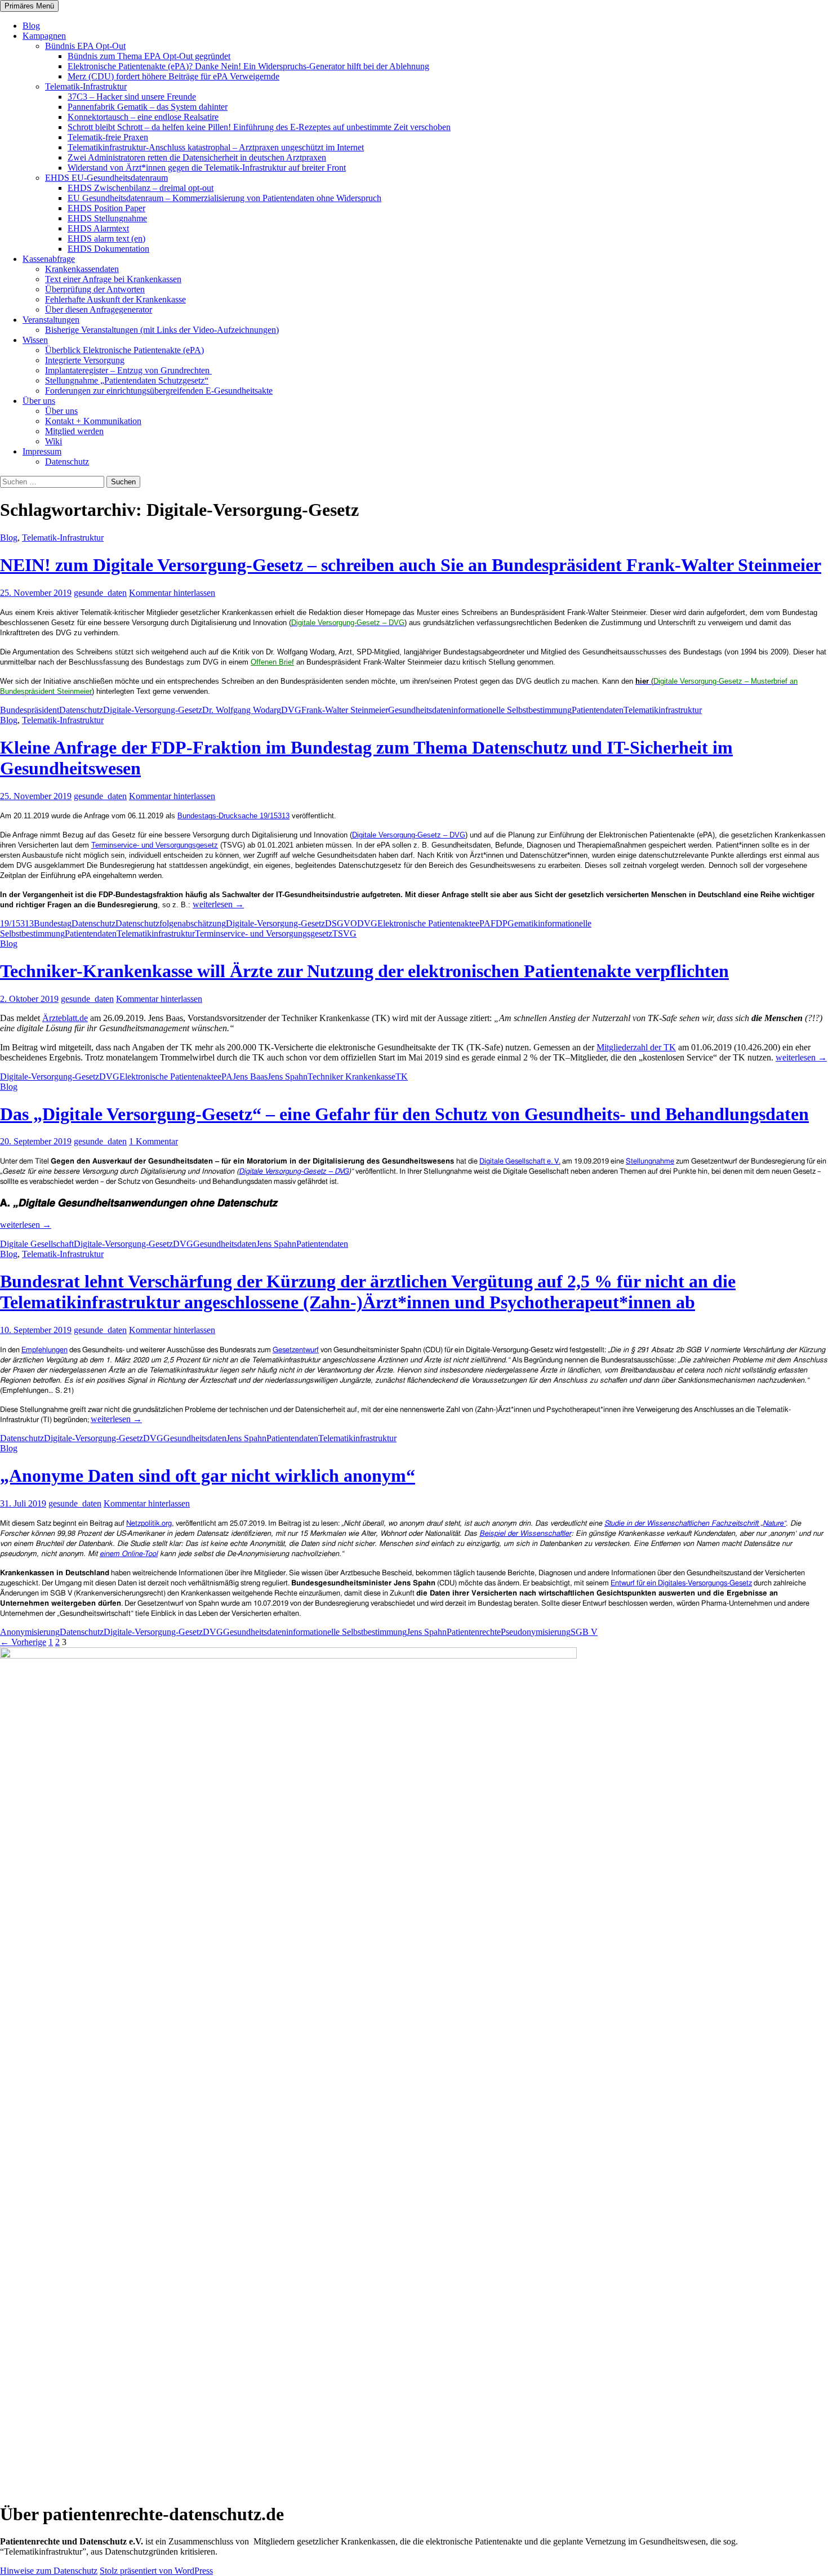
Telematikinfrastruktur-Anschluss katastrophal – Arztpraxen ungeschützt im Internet (216, 147)
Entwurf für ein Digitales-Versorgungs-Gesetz (681, 1583)
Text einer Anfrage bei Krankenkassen (113, 279)
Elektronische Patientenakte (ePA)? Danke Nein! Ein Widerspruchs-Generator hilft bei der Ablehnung (248, 66)
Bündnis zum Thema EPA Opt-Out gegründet (149, 56)
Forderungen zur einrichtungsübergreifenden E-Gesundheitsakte (159, 391)
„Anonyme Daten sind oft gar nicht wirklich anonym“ (208, 1476)
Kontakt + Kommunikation (93, 421)
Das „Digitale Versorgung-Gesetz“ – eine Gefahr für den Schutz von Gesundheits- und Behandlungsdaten (404, 1114)
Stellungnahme (650, 1162)
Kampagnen (44, 36)
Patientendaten (598, 710)
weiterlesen (218, 904)
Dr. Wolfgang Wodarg (242, 710)
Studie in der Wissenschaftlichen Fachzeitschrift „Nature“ (695, 1524)
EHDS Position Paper (106, 208)
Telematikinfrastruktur (663, 710)
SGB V (584, 1632)
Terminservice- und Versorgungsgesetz (155, 845)
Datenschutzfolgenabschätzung (171, 923)
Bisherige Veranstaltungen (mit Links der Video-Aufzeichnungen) (162, 330)
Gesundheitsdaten (420, 710)
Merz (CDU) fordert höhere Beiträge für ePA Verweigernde (173, 76)
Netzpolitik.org (149, 1524)
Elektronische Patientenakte (426, 923)
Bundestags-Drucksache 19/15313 (233, 816)
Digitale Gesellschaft (37, 1244)
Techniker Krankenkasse (351, 1077)
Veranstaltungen (51, 320)
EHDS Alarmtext (98, 228)
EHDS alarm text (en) (106, 239)
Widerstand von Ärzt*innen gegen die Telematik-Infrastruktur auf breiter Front (207, 168)
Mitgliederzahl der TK (636, 1047)
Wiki (54, 441)
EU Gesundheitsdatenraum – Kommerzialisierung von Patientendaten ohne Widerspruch (224, 198)
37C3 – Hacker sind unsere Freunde (132, 97)
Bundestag (53, 923)
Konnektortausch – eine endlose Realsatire (143, 117)
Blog (31, 26)
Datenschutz (67, 462)
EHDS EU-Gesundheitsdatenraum (106, 178)
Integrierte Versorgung (85, 360)
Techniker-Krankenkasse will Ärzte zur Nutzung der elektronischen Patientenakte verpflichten (364, 971)
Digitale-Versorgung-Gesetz (153, 710)
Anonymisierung (30, 1632)
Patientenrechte (474, 1632)
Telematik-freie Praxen (108, 137)
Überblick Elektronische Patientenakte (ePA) (124, 350)
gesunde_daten (100, 593)
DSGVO (341, 923)
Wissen (35, 340)
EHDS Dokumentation (108, 249)
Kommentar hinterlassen (172, 593)
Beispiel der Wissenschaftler (525, 1534)
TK (402, 1077)
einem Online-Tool (129, 1554)
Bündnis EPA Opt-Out (85, 46)
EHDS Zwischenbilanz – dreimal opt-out (141, 188)
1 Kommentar (153, 1141)
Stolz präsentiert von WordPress (156, 2571)
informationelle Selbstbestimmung (511, 710)
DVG (291, 710)
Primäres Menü (29, 6)
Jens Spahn (288, 1077)
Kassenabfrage (49, 259)
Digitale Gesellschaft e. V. (520, 1162)
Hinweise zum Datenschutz (49, 2571)
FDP (499, 923)
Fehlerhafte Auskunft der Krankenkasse (115, 299)
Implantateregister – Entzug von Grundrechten (128, 370)
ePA (483, 923)
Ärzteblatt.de (65, 1018)
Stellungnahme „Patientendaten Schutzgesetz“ (127, 380)
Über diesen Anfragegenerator (99, 309)
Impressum (42, 451)
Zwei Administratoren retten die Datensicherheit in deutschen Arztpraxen (197, 157)
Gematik (523, 923)
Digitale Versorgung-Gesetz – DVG (409, 835)
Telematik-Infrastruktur (86, 86)
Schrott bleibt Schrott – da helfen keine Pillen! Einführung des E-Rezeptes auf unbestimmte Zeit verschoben (259, 127)
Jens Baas (250, 1077)
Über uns (39, 401)
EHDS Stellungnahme (107, 218)
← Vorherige (23, 1642)
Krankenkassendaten (82, 269)
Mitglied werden (74, 431)
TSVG (344, 933)
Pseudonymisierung (536, 1632)
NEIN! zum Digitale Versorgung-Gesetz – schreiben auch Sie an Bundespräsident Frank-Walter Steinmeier (411, 565)
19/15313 (17, 923)
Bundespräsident (30, 710)
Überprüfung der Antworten (95, 289)
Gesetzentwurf (296, 1350)
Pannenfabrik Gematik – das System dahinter (148, 107)
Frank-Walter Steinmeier (345, 710)
